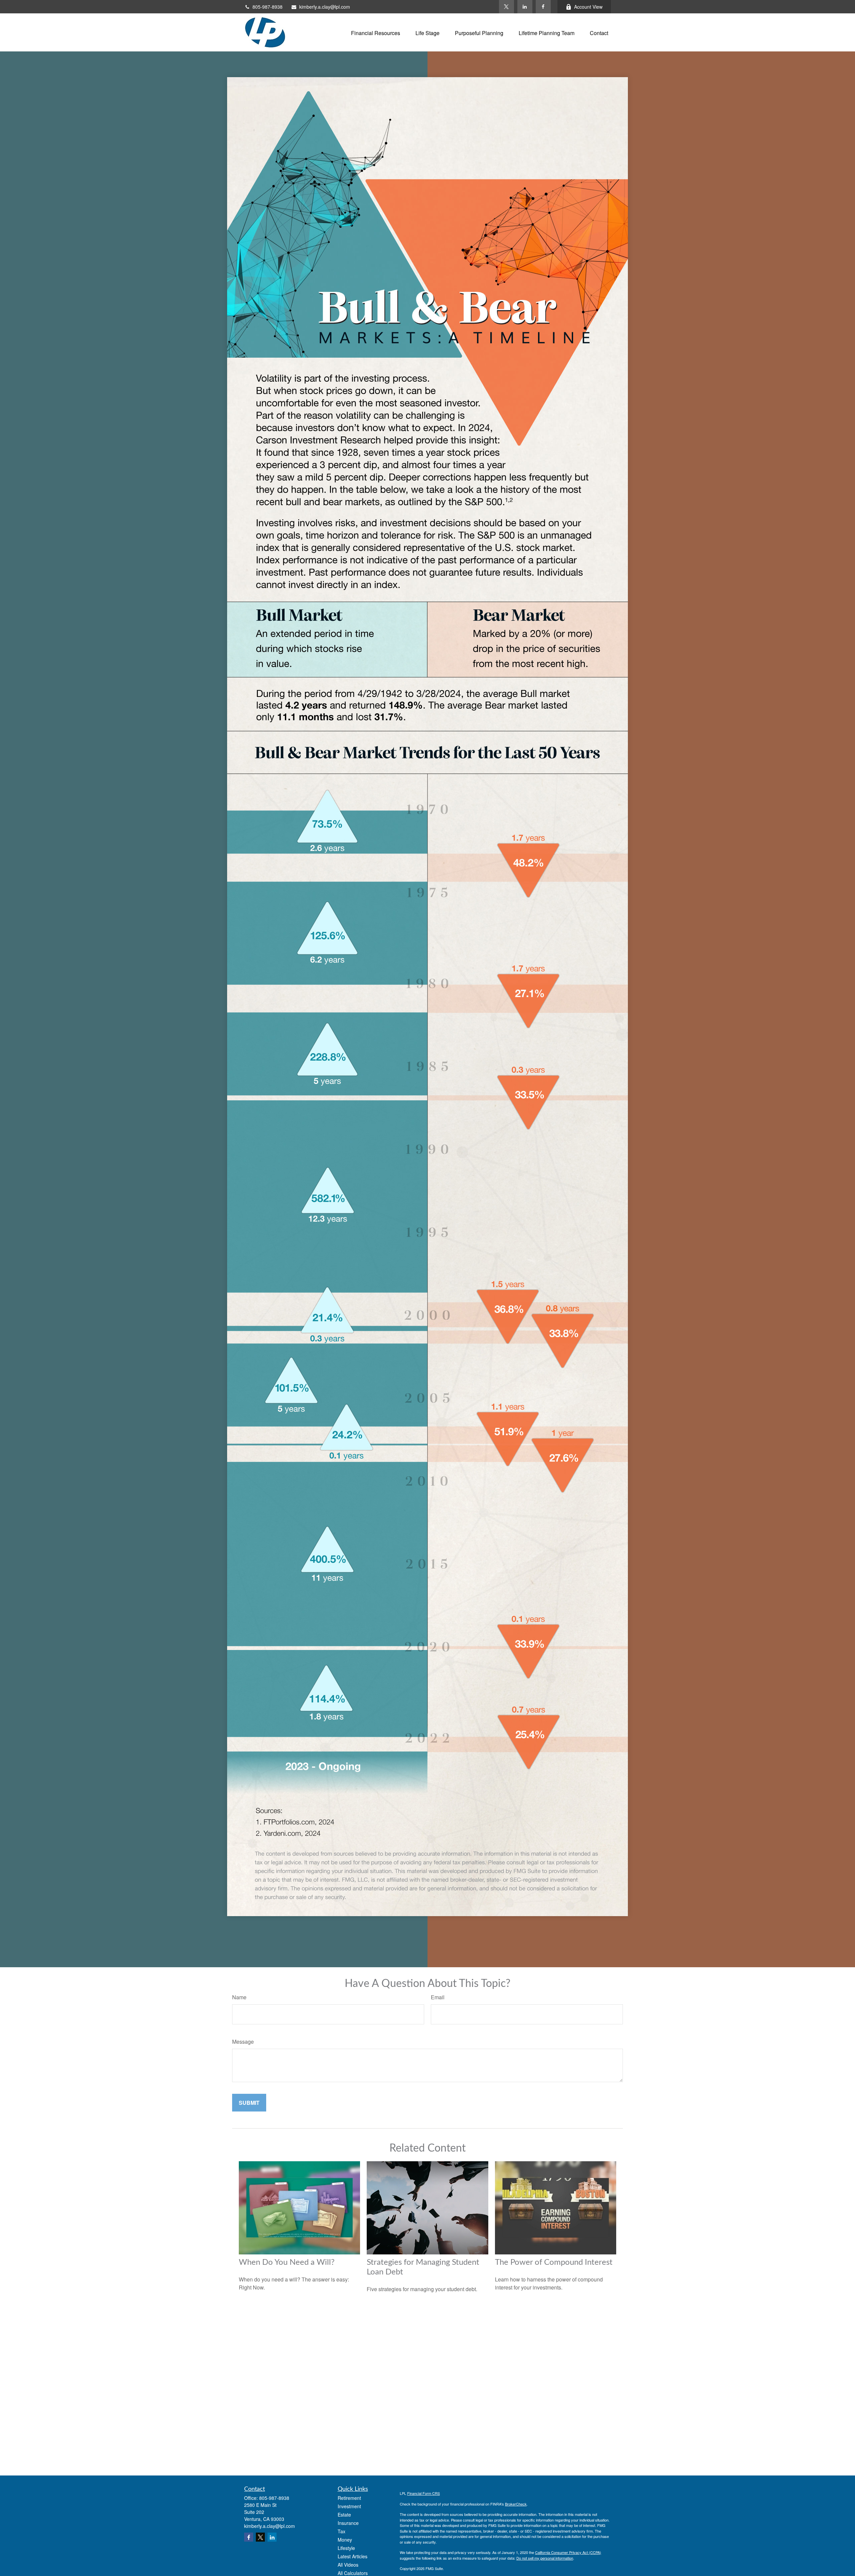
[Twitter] (506, 7)
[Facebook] (543, 7)
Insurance (348, 2523)
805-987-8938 (268, 7)
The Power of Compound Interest (554, 2262)
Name (239, 1997)
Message (243, 2042)
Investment (349, 2506)
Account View (588, 7)
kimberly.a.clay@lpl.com (325, 7)
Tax (341, 2531)
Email (438, 1997)
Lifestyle (346, 2548)
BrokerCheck (516, 2504)
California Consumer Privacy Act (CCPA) (568, 2552)
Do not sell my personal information (545, 2558)
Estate (344, 2515)
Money (345, 2540)
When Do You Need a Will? (287, 2262)
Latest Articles (353, 2556)
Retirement (349, 2498)
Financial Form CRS (423, 2493)
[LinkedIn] (525, 7)
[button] (376, 32)
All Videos (348, 2565)
